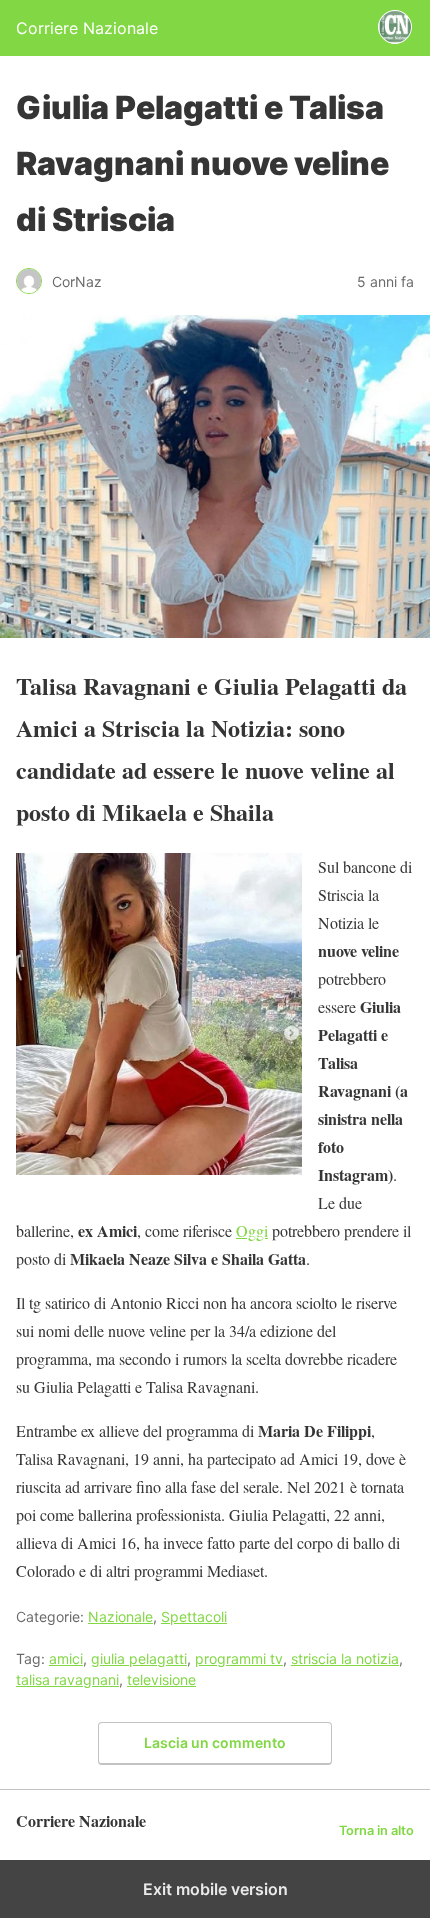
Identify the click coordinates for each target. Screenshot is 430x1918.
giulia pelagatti (139, 1658)
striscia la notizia (345, 1658)
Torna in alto (376, 1830)
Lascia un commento (215, 1742)
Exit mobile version (215, 1889)
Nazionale (120, 1616)
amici (66, 1658)
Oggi (252, 1230)
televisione (161, 1679)
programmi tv (239, 1658)
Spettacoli (194, 1616)
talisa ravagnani (67, 1679)
